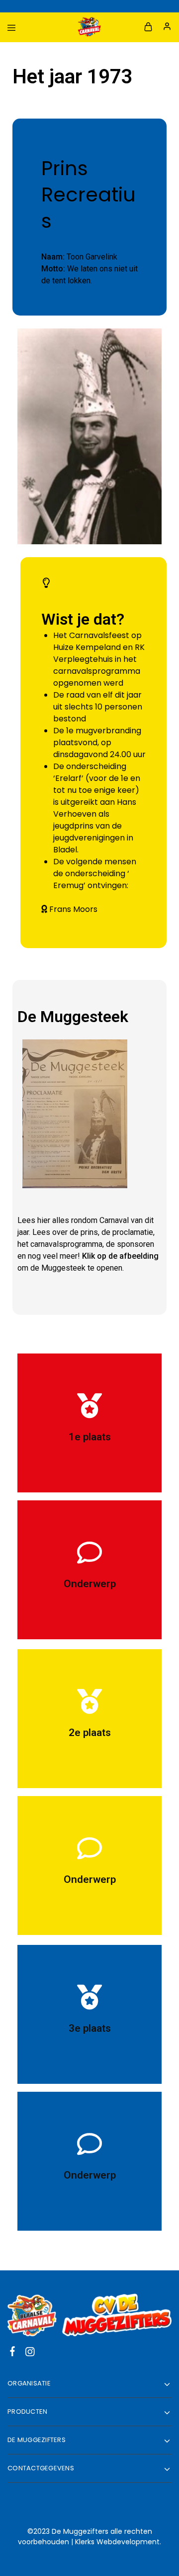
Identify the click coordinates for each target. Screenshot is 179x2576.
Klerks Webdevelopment (117, 2542)
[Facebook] (13, 2353)
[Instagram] (30, 2353)
